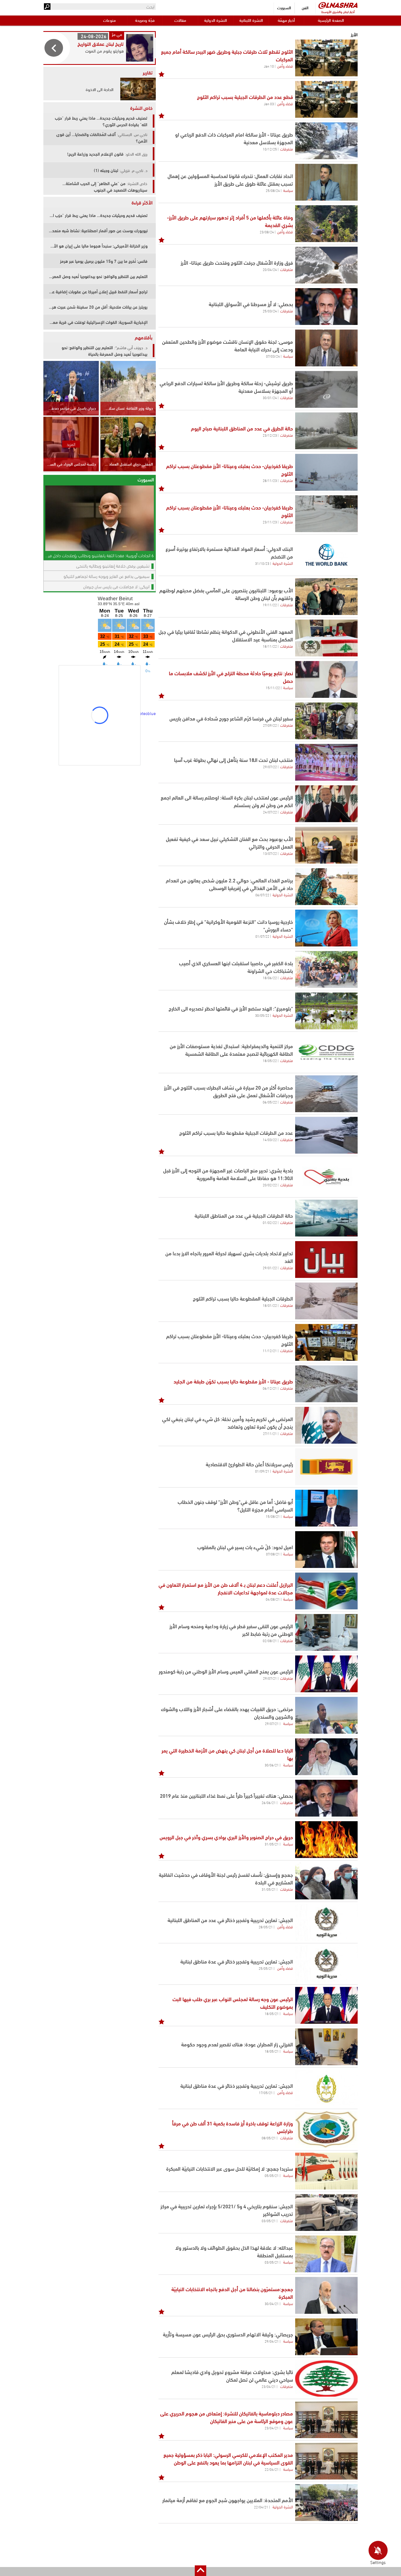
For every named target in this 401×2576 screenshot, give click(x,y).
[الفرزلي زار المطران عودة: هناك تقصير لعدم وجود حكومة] (326, 2047)
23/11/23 (270, 522)
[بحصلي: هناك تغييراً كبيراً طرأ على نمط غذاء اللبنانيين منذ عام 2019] (326, 1798)
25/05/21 (266, 1968)
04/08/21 (273, 1599)
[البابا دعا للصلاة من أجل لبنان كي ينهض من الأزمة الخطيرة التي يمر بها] (326, 1757)
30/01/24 (270, 397)
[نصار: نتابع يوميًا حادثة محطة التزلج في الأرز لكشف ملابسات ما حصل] (326, 679)
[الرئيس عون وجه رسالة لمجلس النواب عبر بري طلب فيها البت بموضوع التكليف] (326, 2005)
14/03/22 (270, 1139)
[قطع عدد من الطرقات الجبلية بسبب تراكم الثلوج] (326, 99)
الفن (305, 7)
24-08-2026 (94, 36)
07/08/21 (273, 1554)
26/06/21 (269, 1802)
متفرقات (287, 149)
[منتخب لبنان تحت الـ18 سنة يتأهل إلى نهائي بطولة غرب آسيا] (326, 762)
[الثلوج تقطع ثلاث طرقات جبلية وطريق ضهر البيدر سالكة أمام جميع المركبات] (326, 58)
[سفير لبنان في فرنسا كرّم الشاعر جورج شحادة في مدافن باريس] (326, 721)
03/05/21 (269, 2221)
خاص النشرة (141, 108)
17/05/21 (266, 2092)
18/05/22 (270, 1060)
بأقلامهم (144, 337)
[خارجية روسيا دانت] (326, 928)
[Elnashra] (338, 5)
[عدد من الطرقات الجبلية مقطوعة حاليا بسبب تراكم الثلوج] (326, 1135)
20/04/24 (270, 269)
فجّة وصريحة (145, 20)
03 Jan (269, 104)
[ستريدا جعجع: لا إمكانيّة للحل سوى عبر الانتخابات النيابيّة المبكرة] (326, 2171)
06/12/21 (270, 1388)
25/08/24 (273, 190)
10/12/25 (270, 149)
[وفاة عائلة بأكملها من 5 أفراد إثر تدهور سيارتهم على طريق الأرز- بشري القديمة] (326, 224)
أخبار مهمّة (286, 20)
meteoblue (146, 713)
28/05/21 (266, 1927)
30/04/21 (272, 2303)
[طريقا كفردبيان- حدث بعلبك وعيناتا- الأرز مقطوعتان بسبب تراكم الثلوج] (326, 1342)
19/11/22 (270, 605)
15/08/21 (273, 1516)
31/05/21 (272, 1844)
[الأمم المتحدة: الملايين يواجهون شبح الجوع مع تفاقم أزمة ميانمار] (326, 2503)
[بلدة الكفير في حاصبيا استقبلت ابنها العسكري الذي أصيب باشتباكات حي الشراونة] (326, 969)
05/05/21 (272, 2175)
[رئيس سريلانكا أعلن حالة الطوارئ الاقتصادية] (326, 1467)
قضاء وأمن (285, 66)
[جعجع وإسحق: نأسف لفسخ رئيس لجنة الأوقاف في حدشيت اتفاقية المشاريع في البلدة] (326, 1881)
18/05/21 (272, 2013)
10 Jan (269, 66)
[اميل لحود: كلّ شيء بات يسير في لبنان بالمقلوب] (326, 1550)
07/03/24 (273, 356)
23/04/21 (269, 2386)
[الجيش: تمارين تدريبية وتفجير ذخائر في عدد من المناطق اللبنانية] (326, 1922)
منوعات (109, 20)
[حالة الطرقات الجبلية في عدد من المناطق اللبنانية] (326, 1218)
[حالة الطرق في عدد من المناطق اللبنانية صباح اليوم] (326, 431)
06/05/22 (270, 1102)
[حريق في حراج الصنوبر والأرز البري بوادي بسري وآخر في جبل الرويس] (326, 1840)
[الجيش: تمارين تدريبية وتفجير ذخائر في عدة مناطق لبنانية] (326, 1964)
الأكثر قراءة (142, 202)
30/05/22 (262, 1015)
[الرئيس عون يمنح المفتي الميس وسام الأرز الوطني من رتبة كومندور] (326, 1674)
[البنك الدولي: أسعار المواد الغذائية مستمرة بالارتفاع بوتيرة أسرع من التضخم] (326, 555)
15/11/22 (273, 687)
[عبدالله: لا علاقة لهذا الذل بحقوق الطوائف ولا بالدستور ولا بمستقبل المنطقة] (326, 2254)
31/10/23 (262, 563)
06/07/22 (262, 895)
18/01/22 (270, 1305)
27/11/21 (270, 1433)
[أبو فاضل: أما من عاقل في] (326, 1508)
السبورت (284, 7)
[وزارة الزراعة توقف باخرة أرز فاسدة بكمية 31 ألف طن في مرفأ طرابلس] (326, 2130)
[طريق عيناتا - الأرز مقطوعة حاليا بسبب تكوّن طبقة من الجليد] (326, 1384)
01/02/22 (270, 1222)
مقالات (180, 20)
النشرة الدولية (216, 20)
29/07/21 (270, 1678)
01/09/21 (262, 1471)
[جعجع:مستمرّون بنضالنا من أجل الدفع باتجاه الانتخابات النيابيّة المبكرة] (326, 2295)
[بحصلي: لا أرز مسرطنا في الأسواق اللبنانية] (326, 307)
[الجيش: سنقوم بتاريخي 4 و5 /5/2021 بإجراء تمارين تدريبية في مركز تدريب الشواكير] (326, 2212)
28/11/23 (270, 480)
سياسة (288, 190)
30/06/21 (272, 1765)
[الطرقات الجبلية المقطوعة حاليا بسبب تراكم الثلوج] (326, 1301)
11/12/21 (270, 1350)
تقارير (148, 72)
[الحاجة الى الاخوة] (136, 89)
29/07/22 (270, 767)
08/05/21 (269, 2138)
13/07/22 (270, 853)
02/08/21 (270, 1640)
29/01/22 (270, 1268)
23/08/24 (267, 232)
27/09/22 (270, 725)
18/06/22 (270, 978)
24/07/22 (270, 812)
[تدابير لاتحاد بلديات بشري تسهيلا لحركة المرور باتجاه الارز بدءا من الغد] (326, 1260)
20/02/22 (270, 1185)
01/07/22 (262, 936)
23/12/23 (270, 435)
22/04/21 (272, 2469)
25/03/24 (270, 311)
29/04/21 (272, 2341)
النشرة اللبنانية (251, 20)
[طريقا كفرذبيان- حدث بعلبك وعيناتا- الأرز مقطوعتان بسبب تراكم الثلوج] (326, 472)
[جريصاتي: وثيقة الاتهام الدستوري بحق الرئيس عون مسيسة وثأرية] (326, 2337)
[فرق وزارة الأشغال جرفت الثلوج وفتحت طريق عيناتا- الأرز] (326, 265)
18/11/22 (270, 646)
